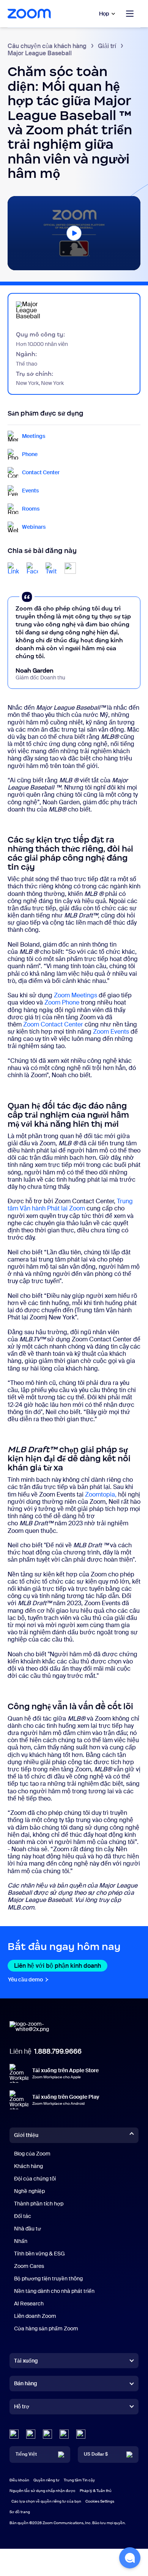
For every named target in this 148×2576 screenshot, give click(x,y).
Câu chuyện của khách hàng (47, 46)
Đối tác (23, 2216)
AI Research (29, 2303)
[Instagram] (81, 2434)
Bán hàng (26, 2383)
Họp (104, 14)
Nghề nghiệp (29, 2191)
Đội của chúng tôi (35, 2179)
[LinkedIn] (14, 2434)
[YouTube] (47, 2434)
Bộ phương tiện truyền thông (48, 2279)
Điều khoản (19, 2480)
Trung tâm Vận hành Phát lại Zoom (70, 1205)
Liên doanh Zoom (35, 2316)
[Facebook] (64, 2434)
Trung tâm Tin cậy (79, 2480)
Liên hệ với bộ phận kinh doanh (61, 1966)
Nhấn (21, 2241)
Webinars (34, 527)
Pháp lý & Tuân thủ (96, 2491)
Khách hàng (28, 2166)
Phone (30, 454)
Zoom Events (111, 1032)
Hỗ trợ (22, 2408)
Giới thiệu (26, 2135)
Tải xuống (26, 2361)
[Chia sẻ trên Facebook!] (32, 568)
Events (30, 491)
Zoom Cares (29, 2266)
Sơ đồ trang (20, 2512)
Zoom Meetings (76, 995)
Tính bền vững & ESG (39, 2254)
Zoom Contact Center (53, 1024)
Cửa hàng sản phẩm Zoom (46, 2328)
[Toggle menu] (130, 14)
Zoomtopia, (101, 1494)
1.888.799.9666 (58, 2051)
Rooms (31, 509)
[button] (74, 232)
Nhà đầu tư (28, 2229)
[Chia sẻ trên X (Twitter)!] (51, 568)
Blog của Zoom (32, 2154)
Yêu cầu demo (29, 1980)
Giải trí (107, 46)
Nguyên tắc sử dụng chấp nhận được (43, 2491)
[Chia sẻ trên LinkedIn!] (13, 568)
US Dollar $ (96, 2454)
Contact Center (41, 473)
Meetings (34, 436)
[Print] (70, 568)
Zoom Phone (62, 1002)
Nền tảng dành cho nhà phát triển (54, 2291)
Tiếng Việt (26, 2454)
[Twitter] (31, 2434)
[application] (74, 233)
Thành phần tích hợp (39, 2204)
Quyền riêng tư (46, 2480)
